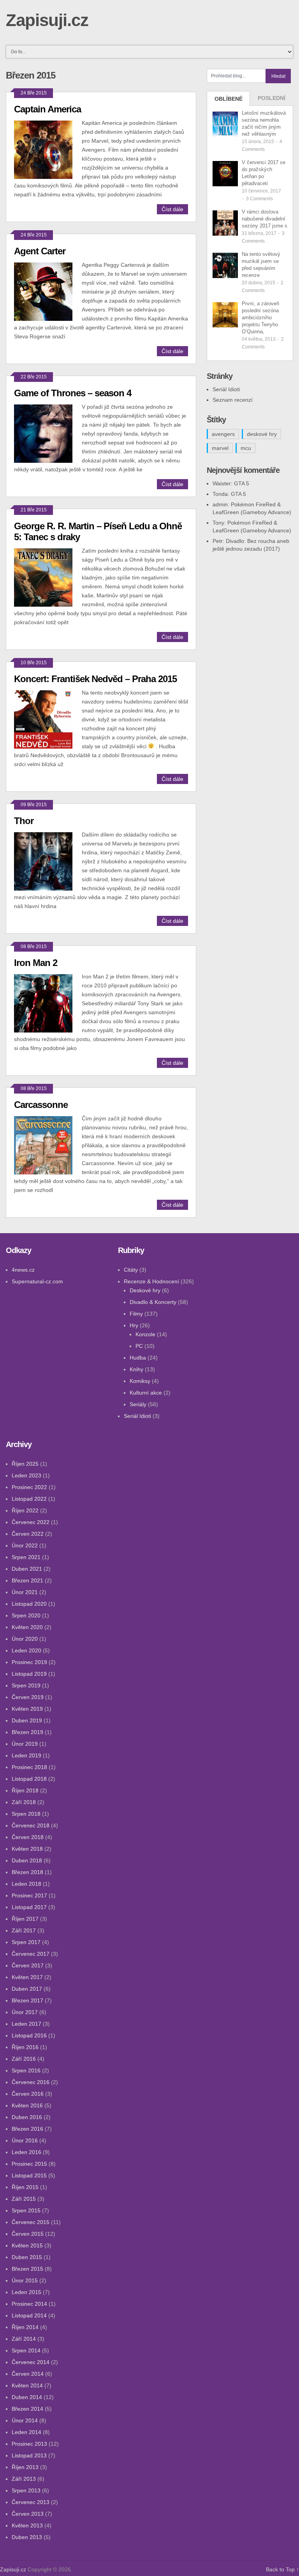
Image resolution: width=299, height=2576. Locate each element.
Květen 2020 (27, 1627)
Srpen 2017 (26, 1942)
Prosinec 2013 (29, 2444)
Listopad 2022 (29, 1499)
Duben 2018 (27, 1860)
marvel (220, 448)
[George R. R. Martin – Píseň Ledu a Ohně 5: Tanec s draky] (48, 577)
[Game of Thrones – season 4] (48, 433)
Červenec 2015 (31, 2222)
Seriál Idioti (226, 389)
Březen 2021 (27, 1580)
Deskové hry (145, 1290)
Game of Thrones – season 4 (73, 393)
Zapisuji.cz (47, 20)
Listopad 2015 (29, 2175)
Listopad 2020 (29, 1604)
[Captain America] (48, 149)
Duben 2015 (27, 2257)
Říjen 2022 (25, 1510)
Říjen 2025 (25, 1464)
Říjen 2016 (25, 2047)
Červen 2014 (28, 2374)
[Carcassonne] (48, 1144)
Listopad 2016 (29, 2035)
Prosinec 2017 (29, 1895)
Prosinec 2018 (29, 1767)
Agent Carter (40, 251)
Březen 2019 (27, 1732)
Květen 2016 (27, 2105)
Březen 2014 (27, 2409)
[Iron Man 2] (48, 1002)
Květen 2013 (27, 2525)
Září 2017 (24, 1930)
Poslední (272, 98)
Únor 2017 (25, 2012)
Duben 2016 (27, 2117)
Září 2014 (24, 2339)
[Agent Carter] (48, 291)
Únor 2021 (25, 1592)
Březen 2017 (27, 2000)
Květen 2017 (27, 1977)
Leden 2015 (26, 2292)
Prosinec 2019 (29, 1662)
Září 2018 (24, 1802)
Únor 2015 (25, 2280)
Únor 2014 (25, 2420)
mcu (246, 448)
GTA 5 (242, 483)
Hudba (138, 1358)
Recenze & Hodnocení (151, 1281)
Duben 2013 (27, 2537)
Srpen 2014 (26, 2350)
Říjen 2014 (25, 2327)
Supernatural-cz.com (37, 1281)
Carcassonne (41, 1105)
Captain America (47, 109)
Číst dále (172, 209)
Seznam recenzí (233, 400)
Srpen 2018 (26, 1814)
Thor (24, 821)
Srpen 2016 (26, 2070)
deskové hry (262, 434)
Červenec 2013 (31, 2502)
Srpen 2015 (26, 2210)
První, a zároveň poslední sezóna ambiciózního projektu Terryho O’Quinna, (260, 318)
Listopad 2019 (29, 1674)
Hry (134, 1325)
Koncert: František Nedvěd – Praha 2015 (95, 679)
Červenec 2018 (31, 1825)
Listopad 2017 (29, 1907)
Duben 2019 (27, 1720)
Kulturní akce (146, 1393)
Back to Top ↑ (282, 2569)
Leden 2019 (26, 1755)
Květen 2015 (27, 2245)
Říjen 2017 (25, 1919)
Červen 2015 (28, 2234)
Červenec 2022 (31, 1522)
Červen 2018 (28, 1837)
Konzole (145, 1334)
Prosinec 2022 (29, 1487)
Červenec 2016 (31, 2082)
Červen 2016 (28, 2094)
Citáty (131, 1270)
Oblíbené (229, 99)
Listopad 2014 (29, 2315)
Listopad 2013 (29, 2455)
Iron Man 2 (36, 963)
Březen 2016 (27, 2129)
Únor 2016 (25, 2140)
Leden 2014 (26, 2432)
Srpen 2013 (26, 2490)
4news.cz (23, 1270)
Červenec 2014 (31, 2362)
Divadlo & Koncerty (153, 1302)
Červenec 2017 (31, 1954)
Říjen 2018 (25, 1790)
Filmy (136, 1314)
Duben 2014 (27, 2397)
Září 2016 (24, 2059)
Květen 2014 (27, 2385)
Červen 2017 (28, 1965)
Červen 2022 (28, 1534)
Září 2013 (24, 2479)
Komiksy (140, 1381)
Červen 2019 (28, 1697)
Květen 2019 (27, 1709)
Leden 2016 (26, 2152)
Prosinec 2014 (29, 2304)
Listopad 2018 (29, 1779)
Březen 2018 (27, 1872)
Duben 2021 (27, 1569)
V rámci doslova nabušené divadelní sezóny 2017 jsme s (265, 219)
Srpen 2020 (26, 1615)
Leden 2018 (26, 1884)
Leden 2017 (26, 2024)
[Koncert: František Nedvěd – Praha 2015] (48, 718)
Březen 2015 (27, 2269)
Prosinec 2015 (29, 2164)
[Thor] (48, 860)
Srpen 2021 (26, 1557)
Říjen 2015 (25, 2187)
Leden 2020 (26, 1650)
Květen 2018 (27, 1849)
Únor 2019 (25, 1744)
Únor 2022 (25, 1545)
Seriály (138, 1404)
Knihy (136, 1369)
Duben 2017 (27, 1989)
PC (139, 1346)
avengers (223, 434)
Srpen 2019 (26, 1685)
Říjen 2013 (25, 2467)
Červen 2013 (28, 2514)
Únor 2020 (25, 1639)
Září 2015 (24, 2199)
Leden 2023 (26, 1475)
